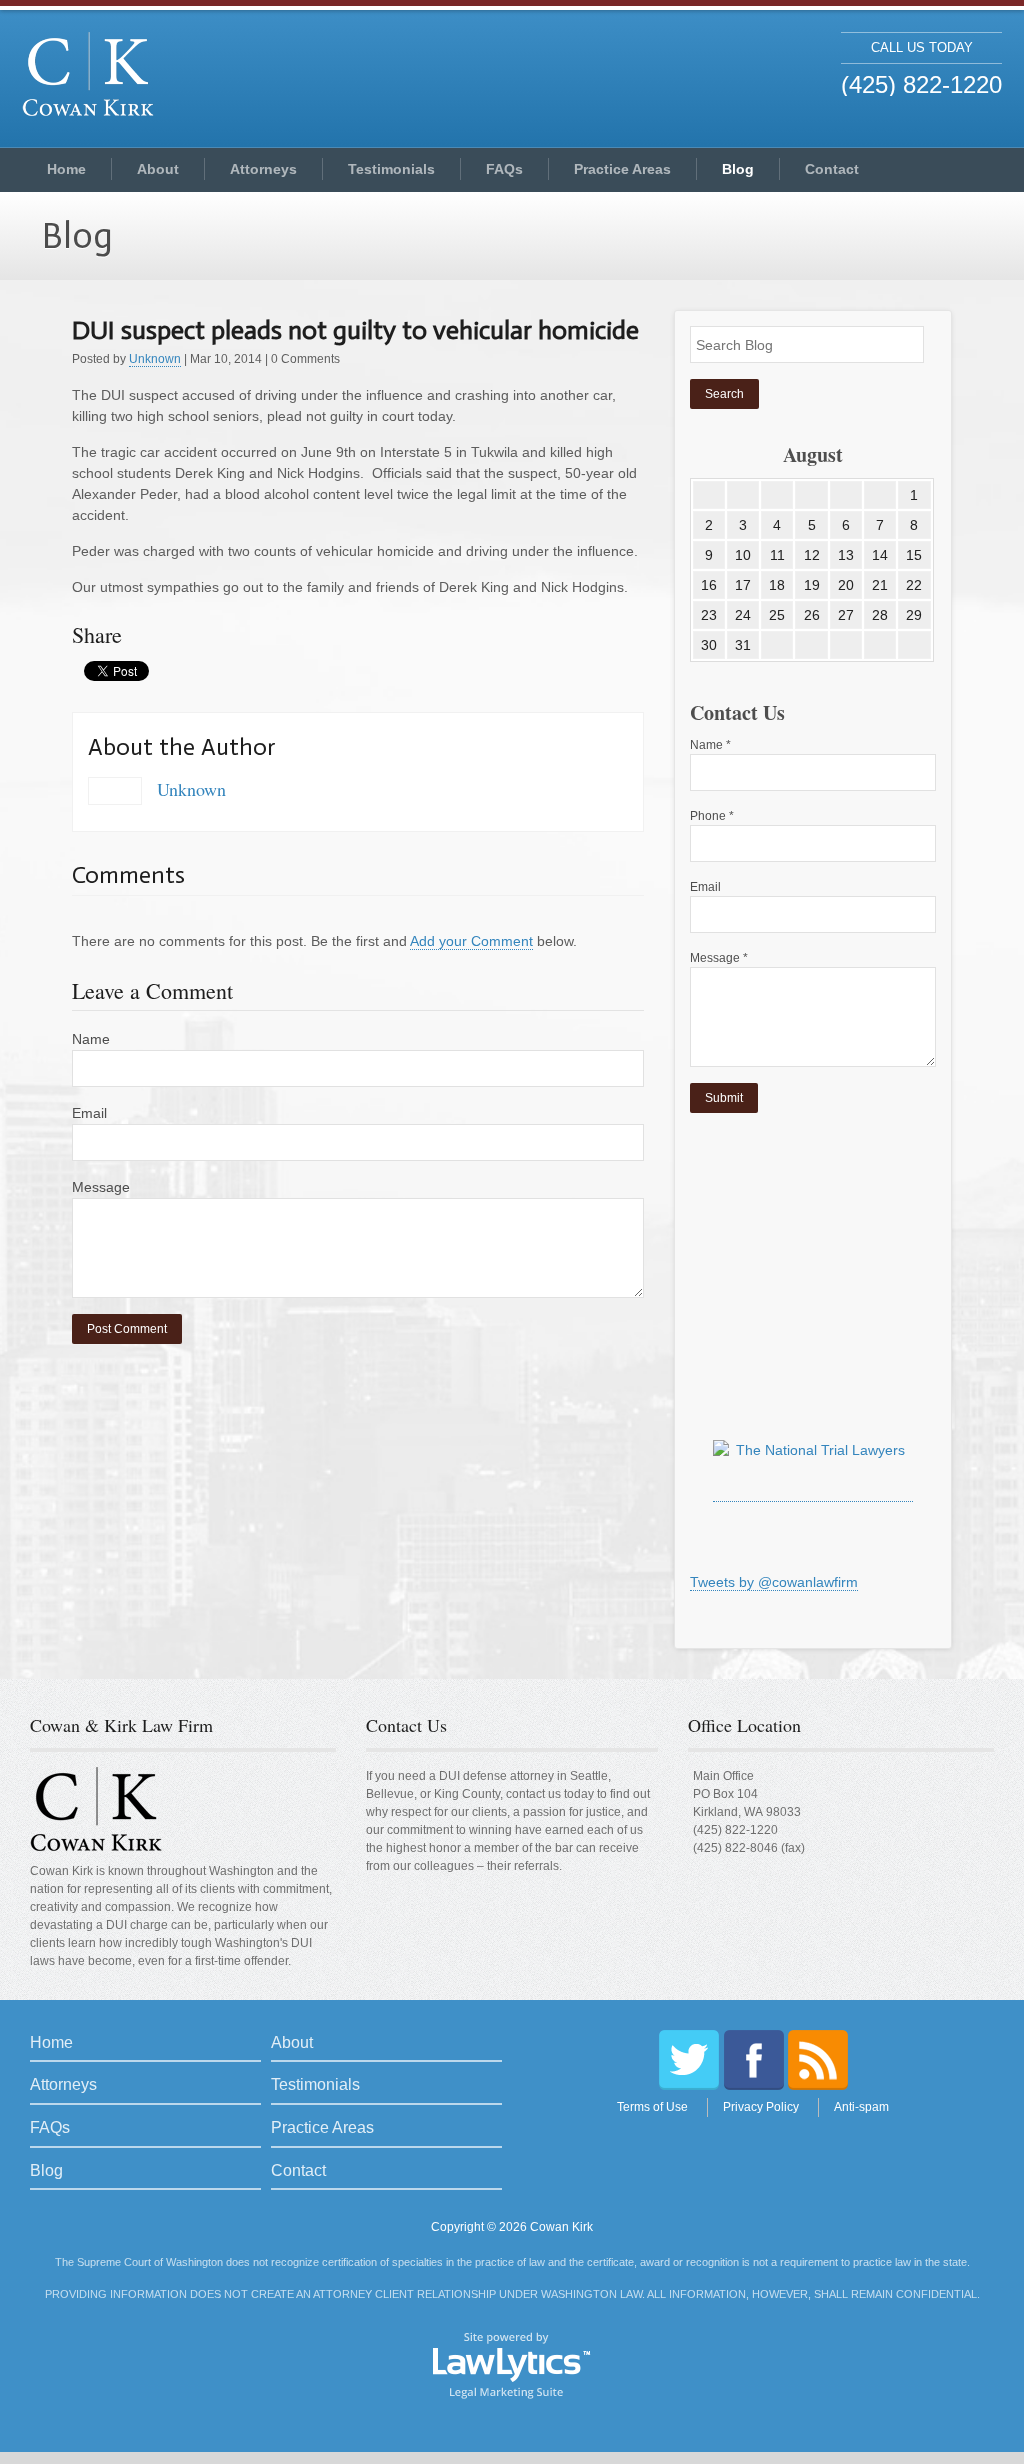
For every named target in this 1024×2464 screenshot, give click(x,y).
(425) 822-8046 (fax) (749, 1848)
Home (66, 169)
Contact (832, 169)
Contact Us (406, 1725)
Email (89, 1113)
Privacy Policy (761, 2107)
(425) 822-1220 (735, 1830)
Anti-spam (861, 2107)
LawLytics (512, 2364)
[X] (689, 2060)
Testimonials (391, 169)
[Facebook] (754, 2060)
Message (101, 1187)
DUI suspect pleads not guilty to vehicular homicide (355, 330)
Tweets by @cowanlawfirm (774, 1582)
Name (91, 1039)
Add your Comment (471, 941)
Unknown (155, 359)
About (158, 169)
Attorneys (263, 169)
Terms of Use (652, 2107)
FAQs (504, 169)
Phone (712, 816)
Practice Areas (622, 169)
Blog (738, 169)
